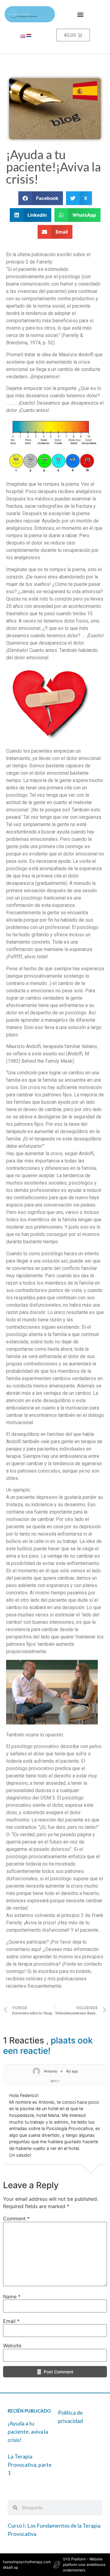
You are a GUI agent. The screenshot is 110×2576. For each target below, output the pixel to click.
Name (12, 2297)
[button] (80, 14)
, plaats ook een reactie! (48, 2046)
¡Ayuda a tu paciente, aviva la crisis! (28, 2432)
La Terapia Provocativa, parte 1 (30, 2465)
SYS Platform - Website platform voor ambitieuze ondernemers (84, 2565)
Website (12, 2346)
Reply (55, 2081)
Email (11, 2321)
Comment (16, 2218)
